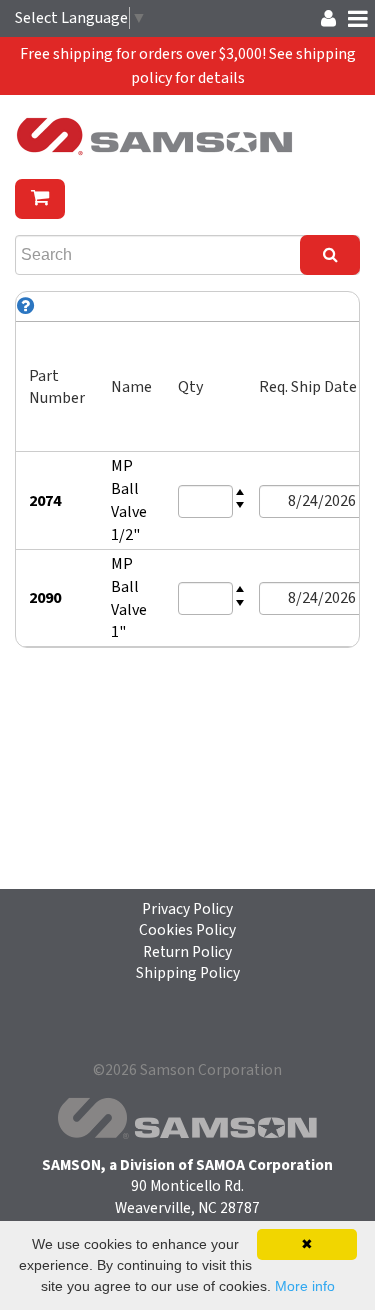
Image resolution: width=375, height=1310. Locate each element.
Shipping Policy (188, 973)
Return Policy (187, 952)
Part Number (57, 387)
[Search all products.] (330, 255)
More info (305, 1286)
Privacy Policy (187, 909)
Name (131, 387)
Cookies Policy (187, 930)
